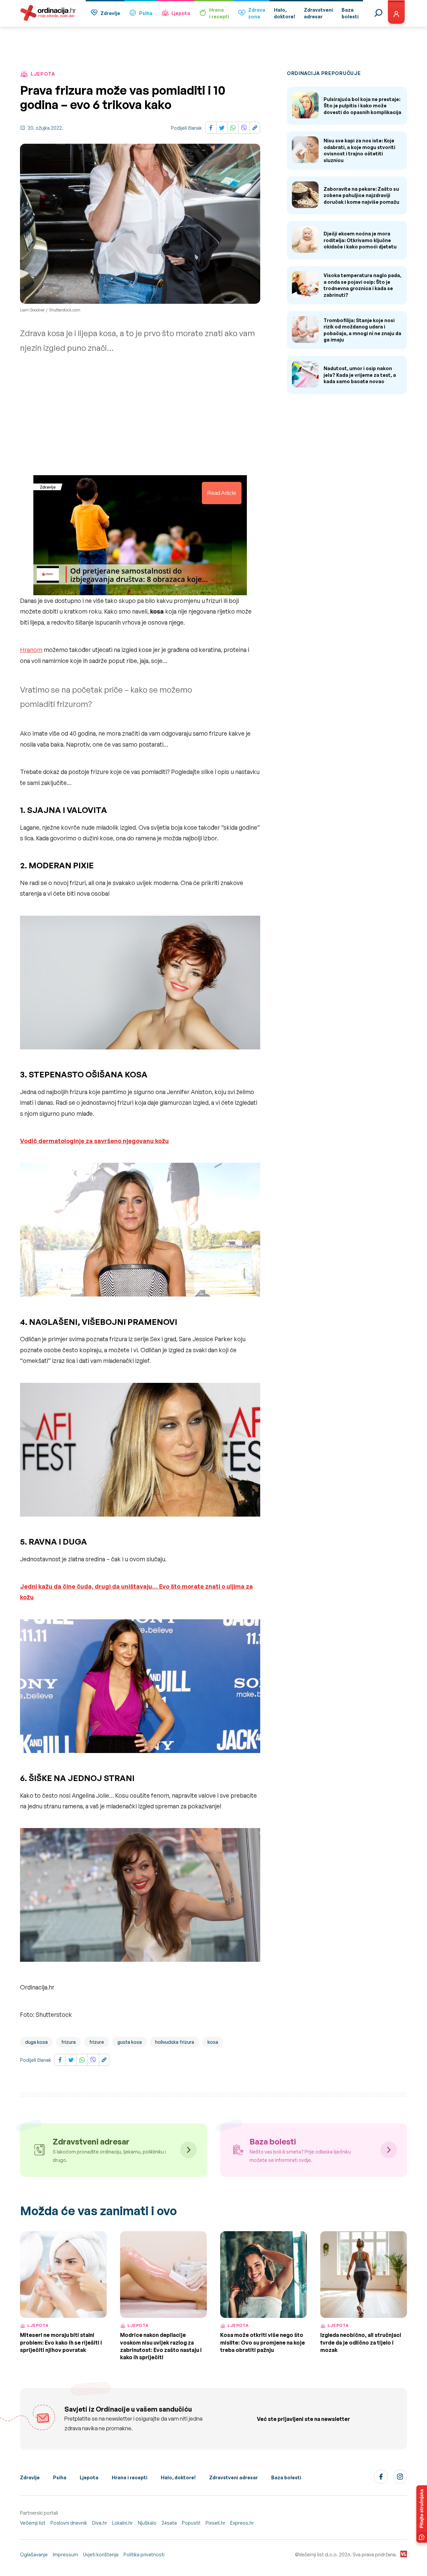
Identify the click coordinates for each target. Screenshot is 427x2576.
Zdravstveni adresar (234, 2477)
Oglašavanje (34, 2554)
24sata (169, 2523)
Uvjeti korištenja (101, 2554)
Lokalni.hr (122, 2523)
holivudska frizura (175, 2042)
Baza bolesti (286, 2477)
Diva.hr (100, 2523)
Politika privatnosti (144, 2554)
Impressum (65, 2554)
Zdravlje (110, 13)
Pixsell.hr (215, 2523)
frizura (68, 2042)
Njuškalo (147, 2523)
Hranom (31, 650)
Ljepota (181, 13)
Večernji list (33, 2523)
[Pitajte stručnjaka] (422, 2514)
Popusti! (191, 2523)
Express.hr (242, 2523)
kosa (213, 2042)
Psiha (146, 13)
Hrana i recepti (130, 2477)
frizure (97, 2042)
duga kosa (36, 2042)
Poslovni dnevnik (69, 2523)
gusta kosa (130, 2042)
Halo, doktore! (178, 2477)
